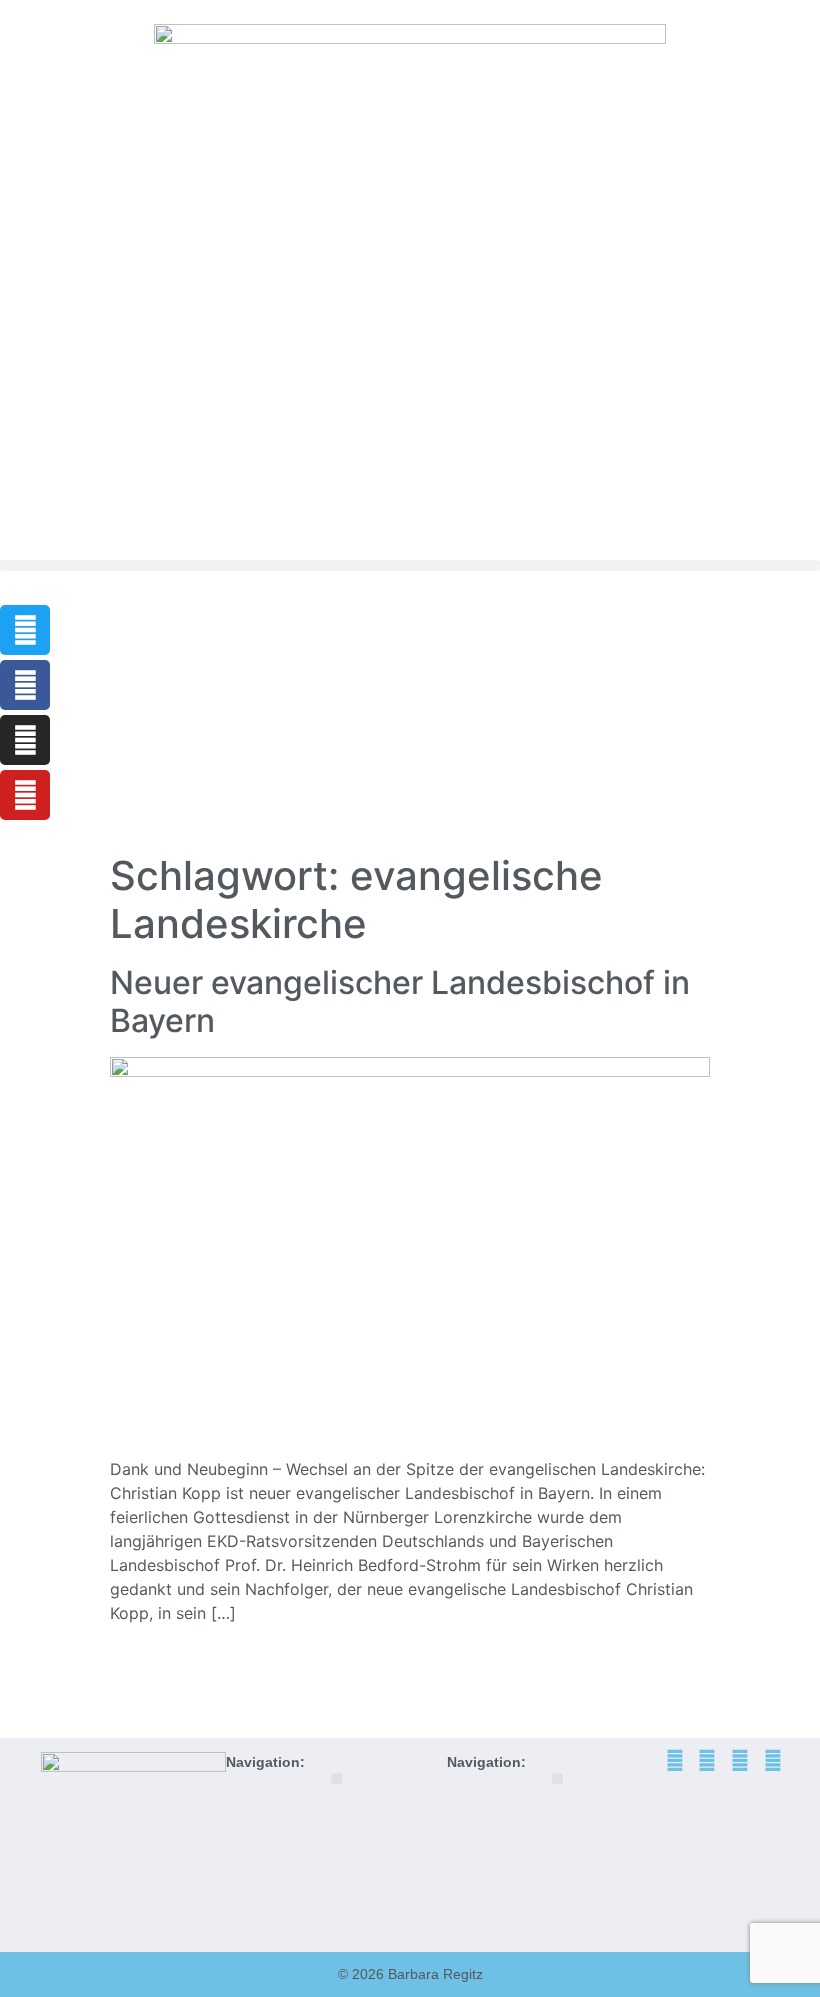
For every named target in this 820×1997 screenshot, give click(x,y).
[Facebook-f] (25, 685)
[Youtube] (25, 795)
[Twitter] (25, 630)
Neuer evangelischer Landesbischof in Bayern (400, 1001)
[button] (410, 565)
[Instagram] (25, 740)
